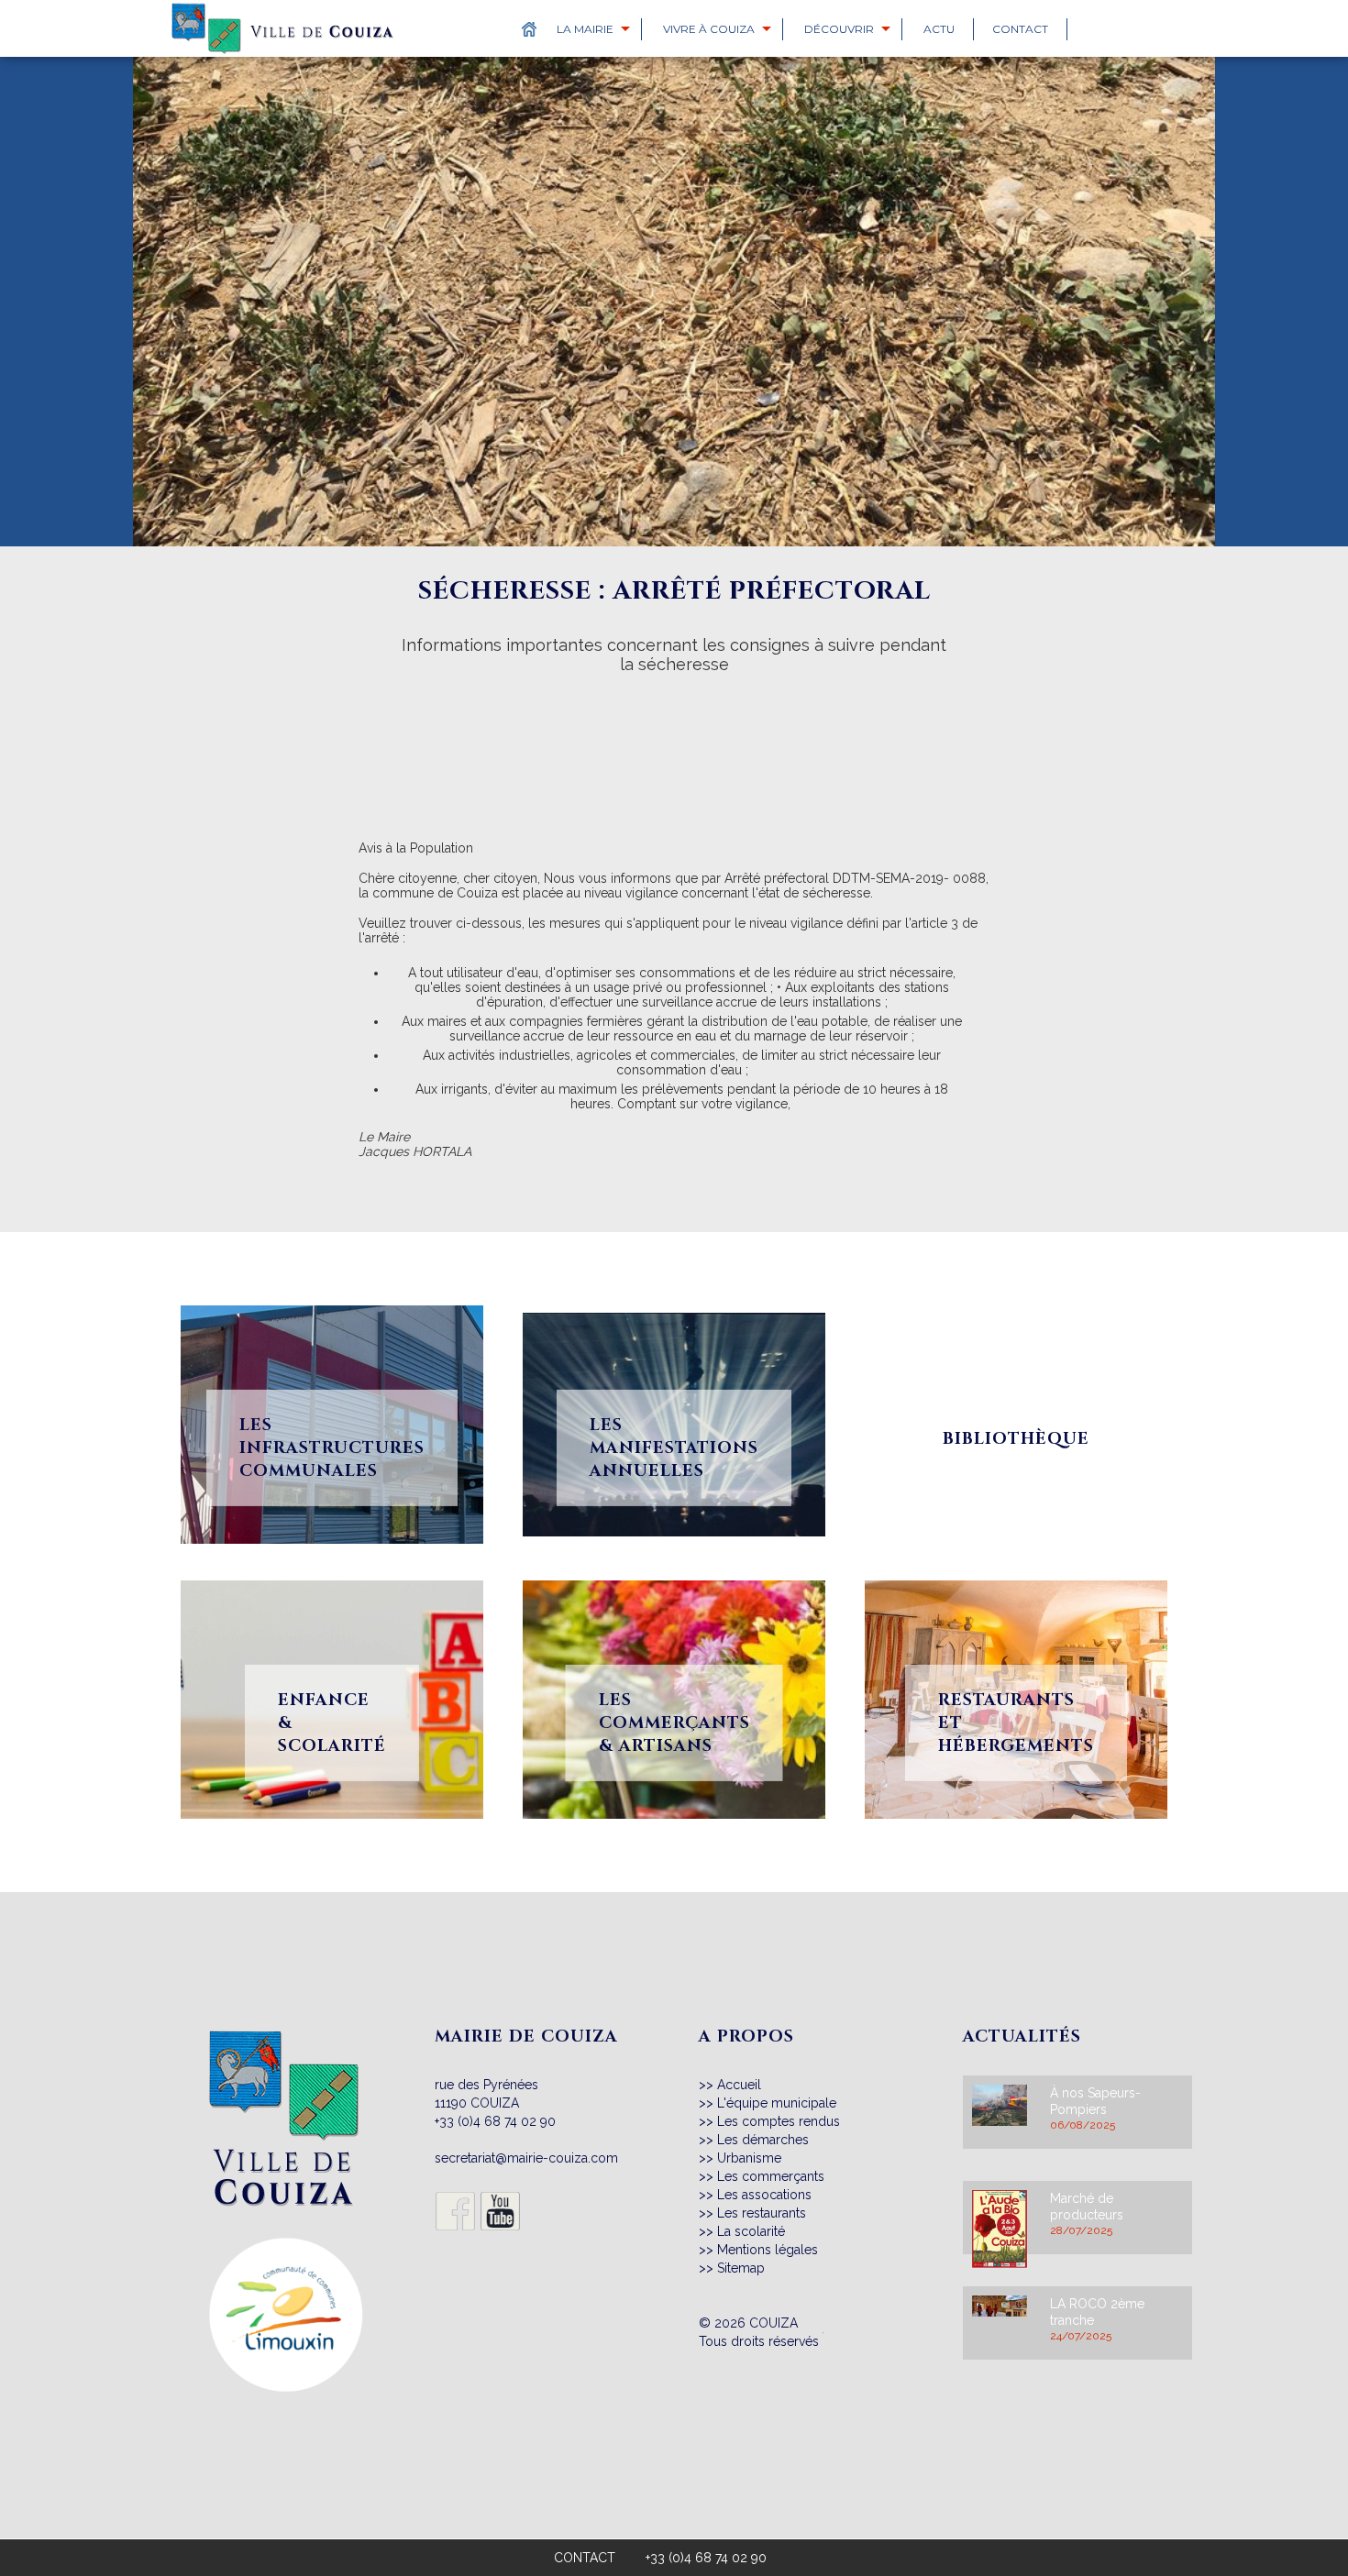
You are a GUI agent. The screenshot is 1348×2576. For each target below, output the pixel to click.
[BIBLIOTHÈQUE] (1016, 1295)
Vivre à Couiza (709, 29)
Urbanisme (749, 2158)
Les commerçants (771, 2176)
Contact (1020, 29)
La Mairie (585, 29)
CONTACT (585, 2558)
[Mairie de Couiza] (285, 2037)
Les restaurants (762, 2213)
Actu (939, 29)
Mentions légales (768, 2250)
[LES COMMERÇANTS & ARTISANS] (674, 1570)
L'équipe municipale (777, 2103)
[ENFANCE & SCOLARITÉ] (332, 1570)
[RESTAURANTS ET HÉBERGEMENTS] (1016, 1570)
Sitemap (741, 2268)
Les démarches (763, 2140)
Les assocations (764, 2195)
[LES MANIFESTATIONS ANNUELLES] (674, 1295)
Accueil (739, 2085)
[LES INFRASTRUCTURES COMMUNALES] (332, 1295)
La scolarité (751, 2231)
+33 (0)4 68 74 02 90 (495, 2121)
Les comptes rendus (779, 2121)
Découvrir (839, 29)
